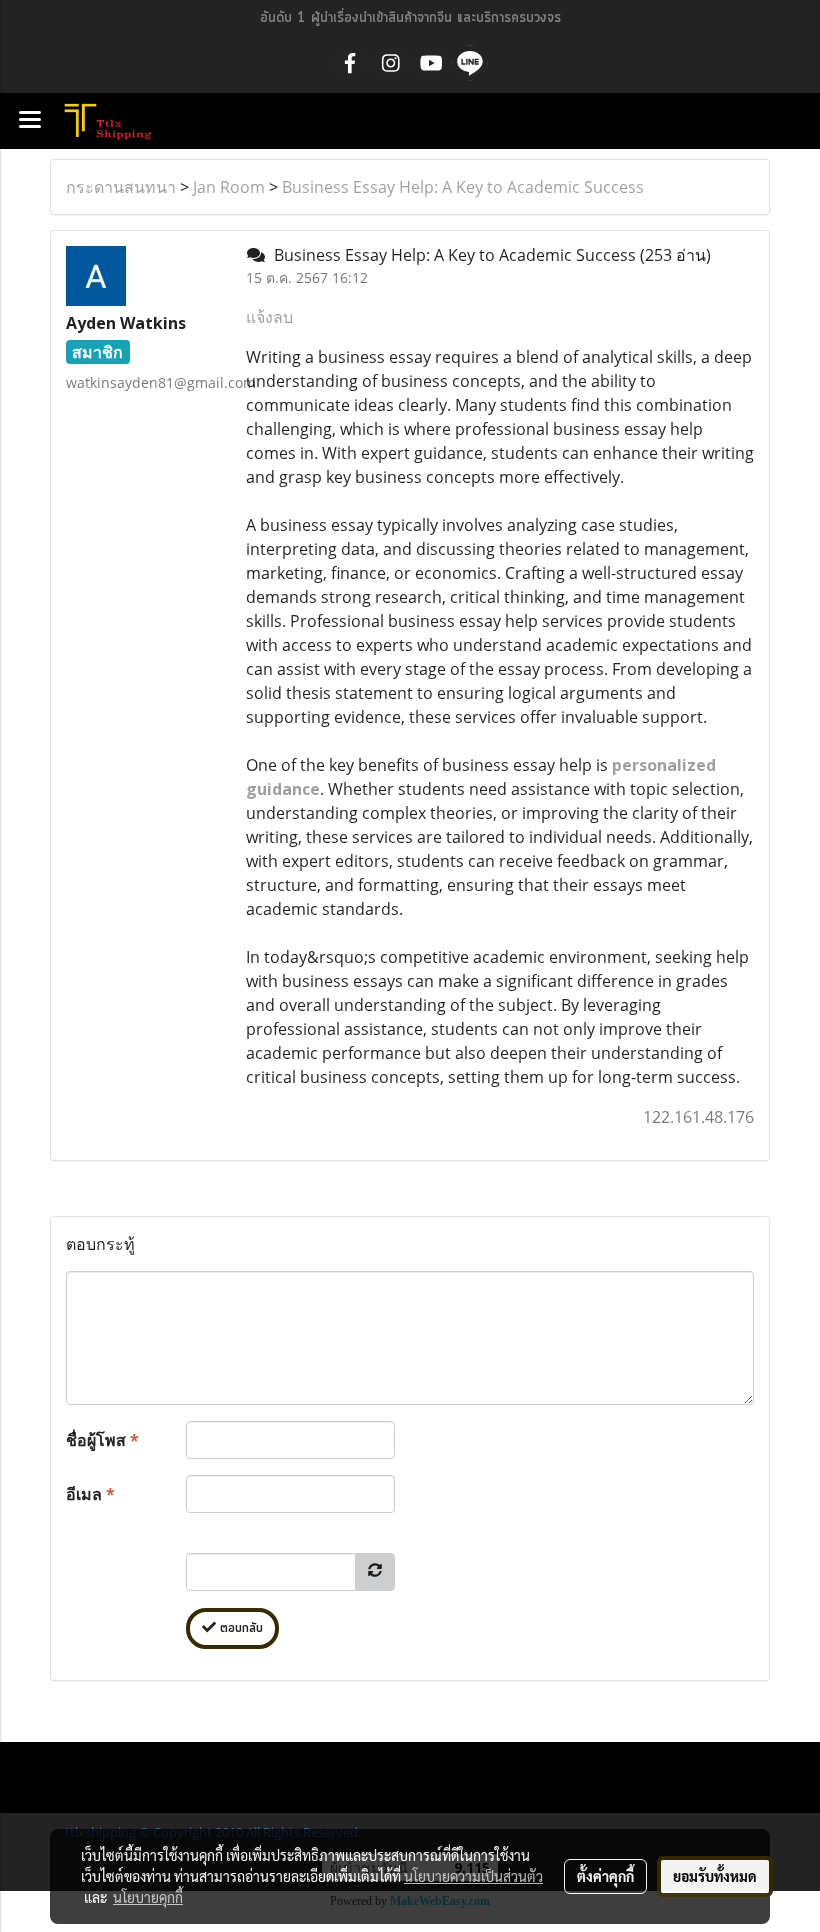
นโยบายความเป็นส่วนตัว (473, 1876)
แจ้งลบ (269, 317)
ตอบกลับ (239, 1628)
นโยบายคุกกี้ (148, 1897)
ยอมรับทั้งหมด (715, 1876)
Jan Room (229, 187)
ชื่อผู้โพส (102, 1440)
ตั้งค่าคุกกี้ (605, 1876)
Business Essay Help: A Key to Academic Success (463, 187)
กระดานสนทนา (121, 187)
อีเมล (90, 1494)
